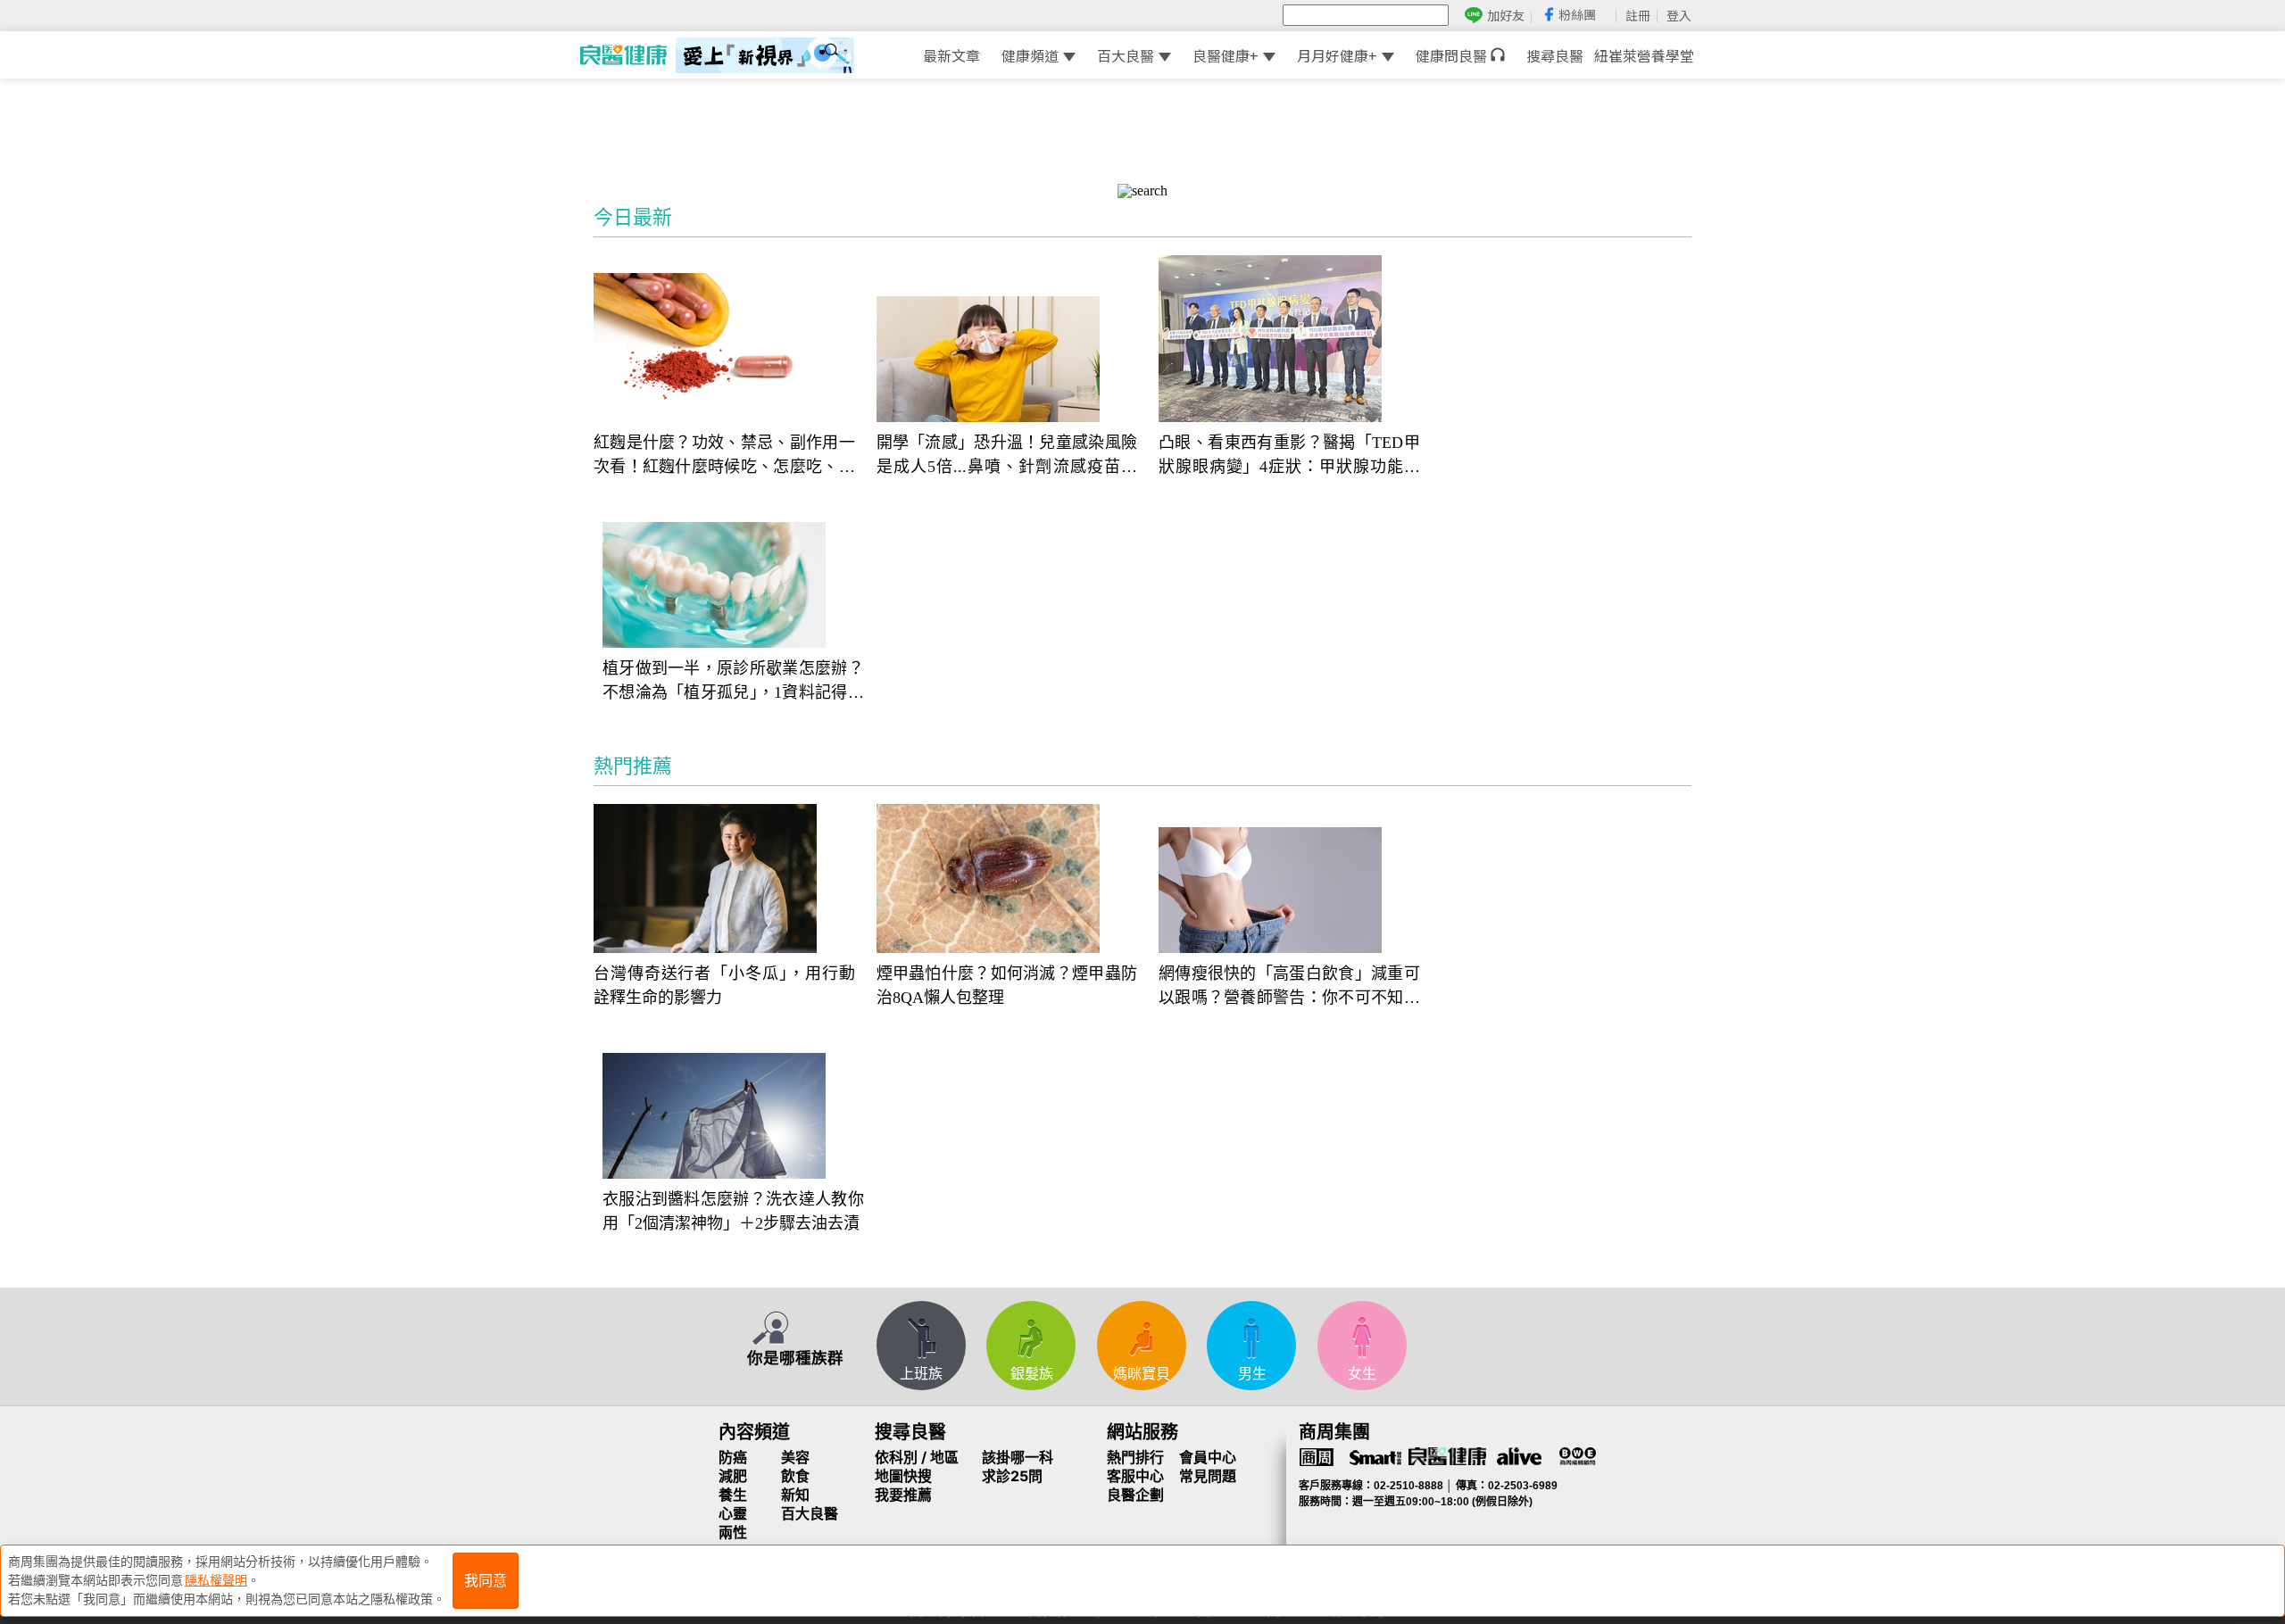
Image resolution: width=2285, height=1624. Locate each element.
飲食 (795, 1476)
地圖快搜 (903, 1476)
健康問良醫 (1453, 55)
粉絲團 (1577, 14)
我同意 (486, 1581)
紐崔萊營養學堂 (1644, 55)
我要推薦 (903, 1495)
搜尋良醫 (1555, 55)
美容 (795, 1457)
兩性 (733, 1532)
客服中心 (1135, 1476)
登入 (1679, 15)
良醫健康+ (1226, 55)
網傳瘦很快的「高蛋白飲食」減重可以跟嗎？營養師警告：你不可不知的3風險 (1289, 987)
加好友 (1506, 16)
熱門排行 (1135, 1457)
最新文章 (951, 55)
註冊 (1638, 15)
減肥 (733, 1476)
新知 (795, 1495)
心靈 (733, 1513)
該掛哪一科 (1018, 1457)
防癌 (733, 1457)
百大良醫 (1126, 55)
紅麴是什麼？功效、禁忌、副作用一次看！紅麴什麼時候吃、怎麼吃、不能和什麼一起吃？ (724, 456)
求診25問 (1012, 1476)
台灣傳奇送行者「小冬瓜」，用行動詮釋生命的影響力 (724, 986)
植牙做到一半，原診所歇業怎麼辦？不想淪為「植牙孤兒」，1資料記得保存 (733, 682)
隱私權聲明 (216, 1580)
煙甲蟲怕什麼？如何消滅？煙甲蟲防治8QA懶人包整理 (1007, 986)
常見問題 (1208, 1476)
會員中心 (1208, 1457)
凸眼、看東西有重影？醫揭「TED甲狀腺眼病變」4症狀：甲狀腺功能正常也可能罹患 (1289, 456)
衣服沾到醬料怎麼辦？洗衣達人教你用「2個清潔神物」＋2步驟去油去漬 (733, 1211)
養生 (733, 1495)
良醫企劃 (1135, 1495)
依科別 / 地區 (917, 1457)
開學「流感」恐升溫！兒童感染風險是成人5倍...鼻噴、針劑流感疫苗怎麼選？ (1007, 456)
